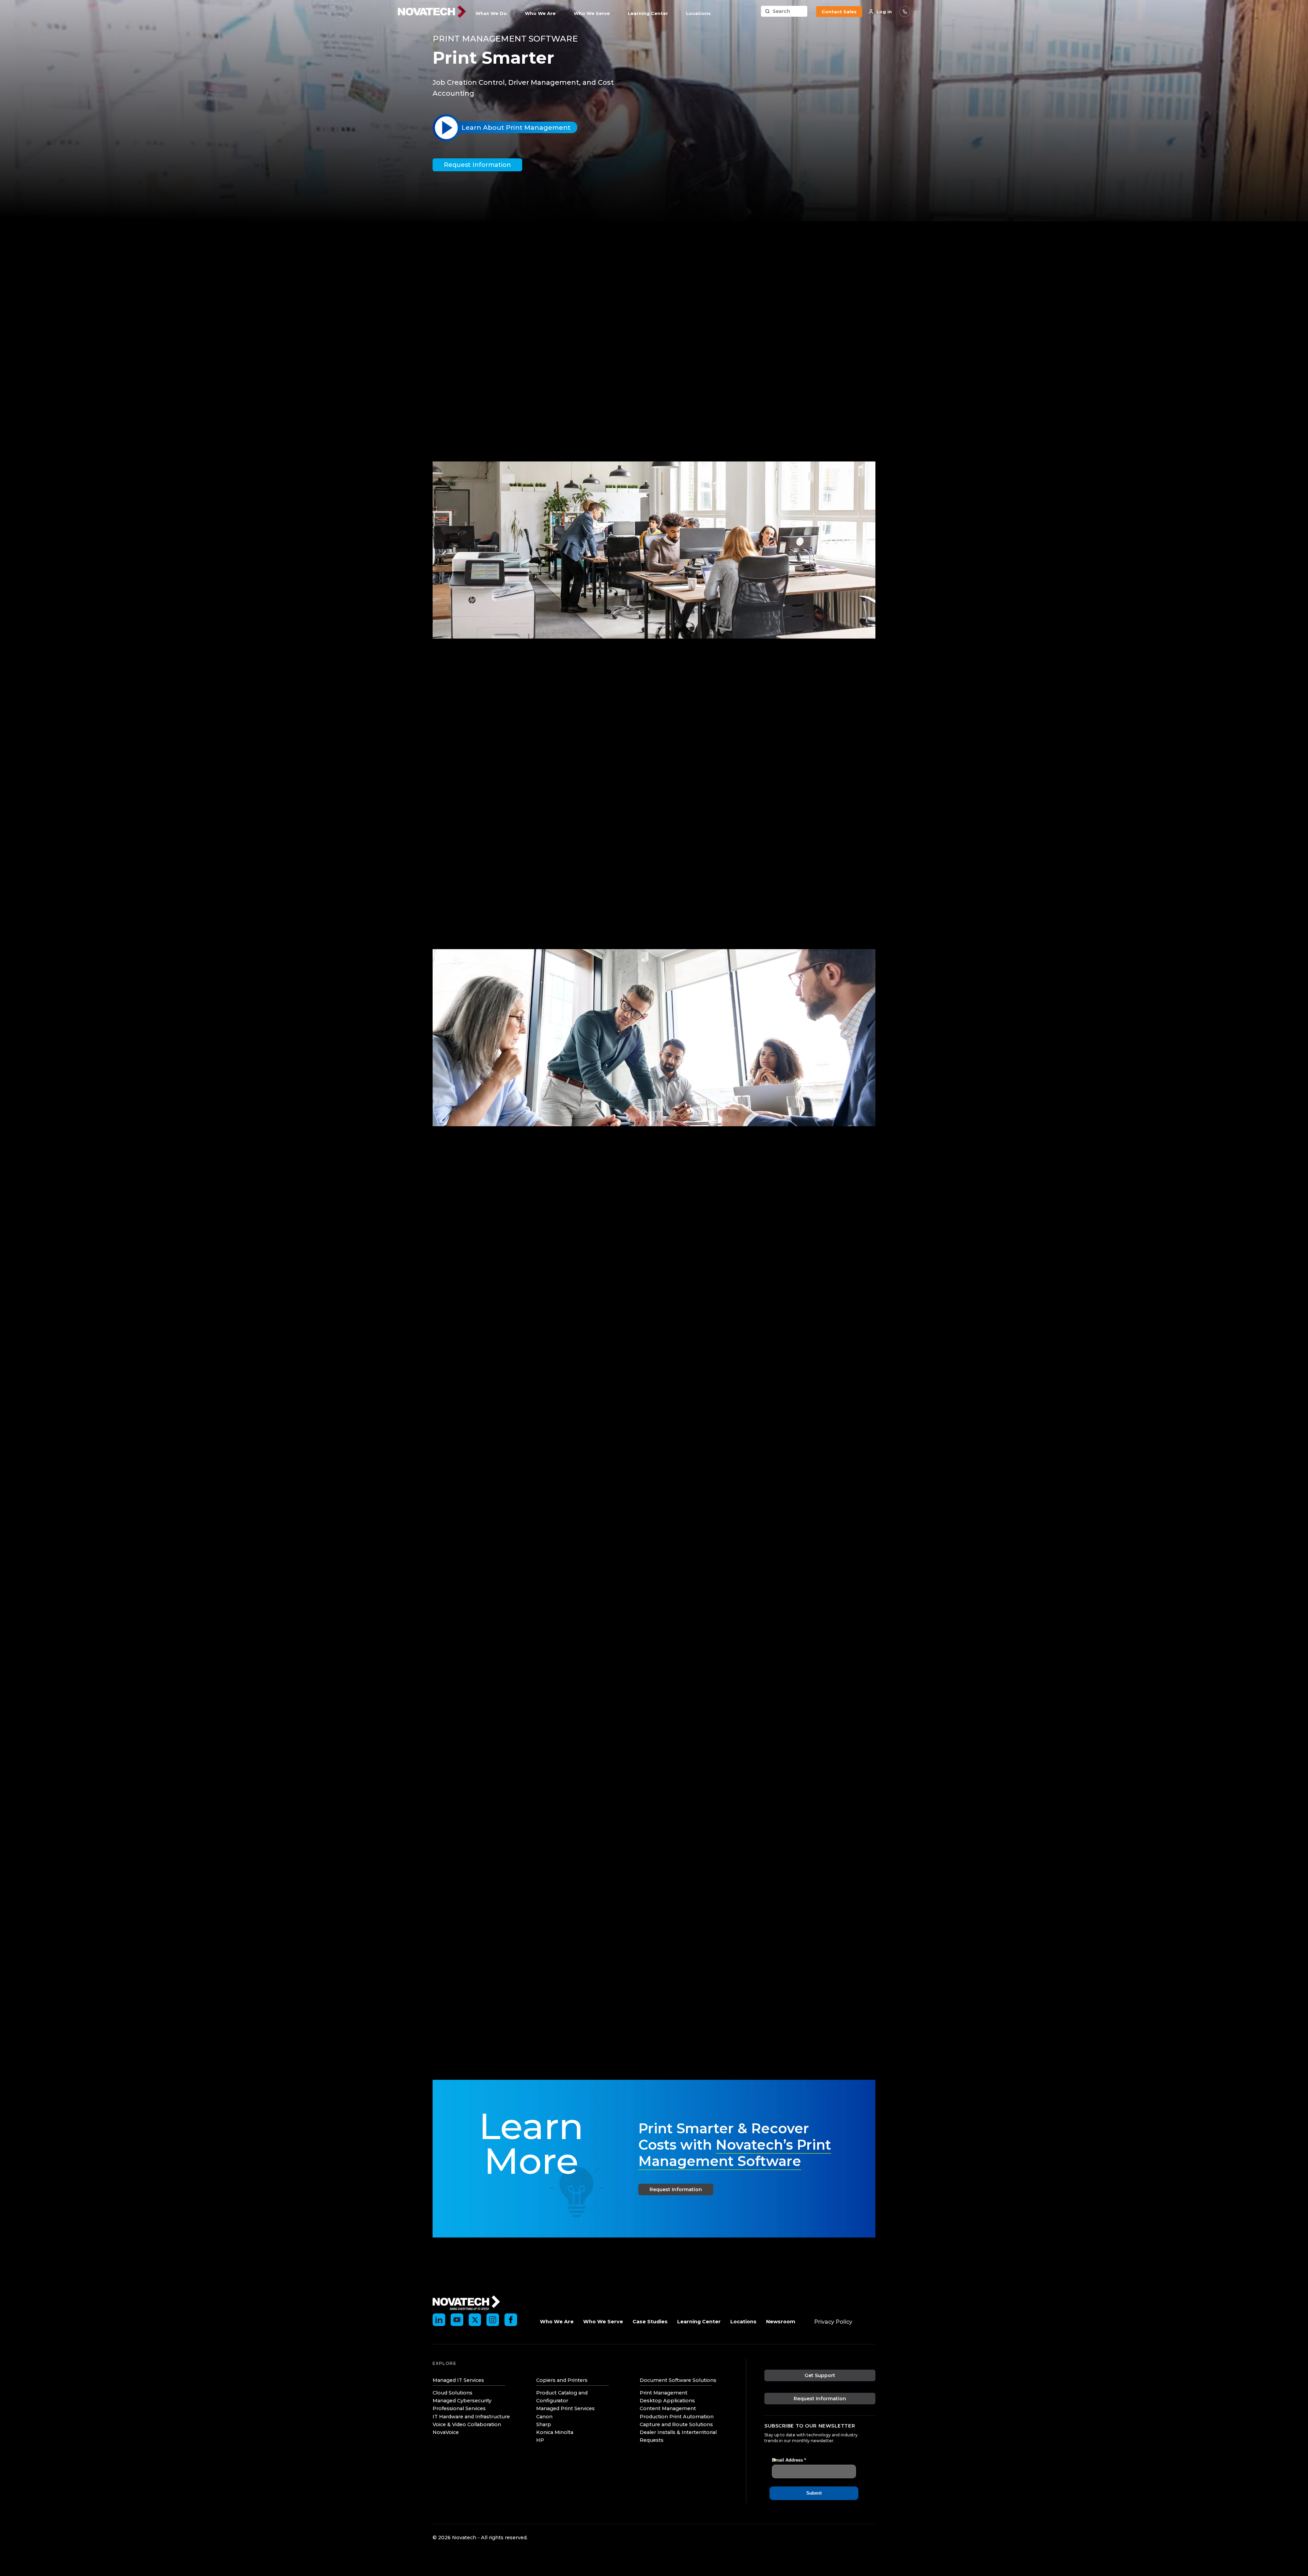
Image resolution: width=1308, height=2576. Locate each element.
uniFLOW (502, 1360)
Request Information (477, 165)
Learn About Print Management (516, 128)
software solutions (700, 460)
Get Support (820, 2375)
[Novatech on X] (475, 2320)
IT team (765, 793)
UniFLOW (517, 408)
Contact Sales (839, 12)
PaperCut (503, 1254)
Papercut (517, 398)
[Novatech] (466, 2302)
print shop (659, 833)
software (513, 1470)
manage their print (585, 333)
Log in (884, 12)
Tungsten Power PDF (630, 1503)
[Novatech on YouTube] (457, 2320)
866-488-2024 (905, 12)
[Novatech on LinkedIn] (439, 2320)
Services (478, 240)
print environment (617, 826)
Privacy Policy (833, 2322)
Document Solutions (522, 240)
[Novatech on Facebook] (511, 2320)
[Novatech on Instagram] (493, 2320)
